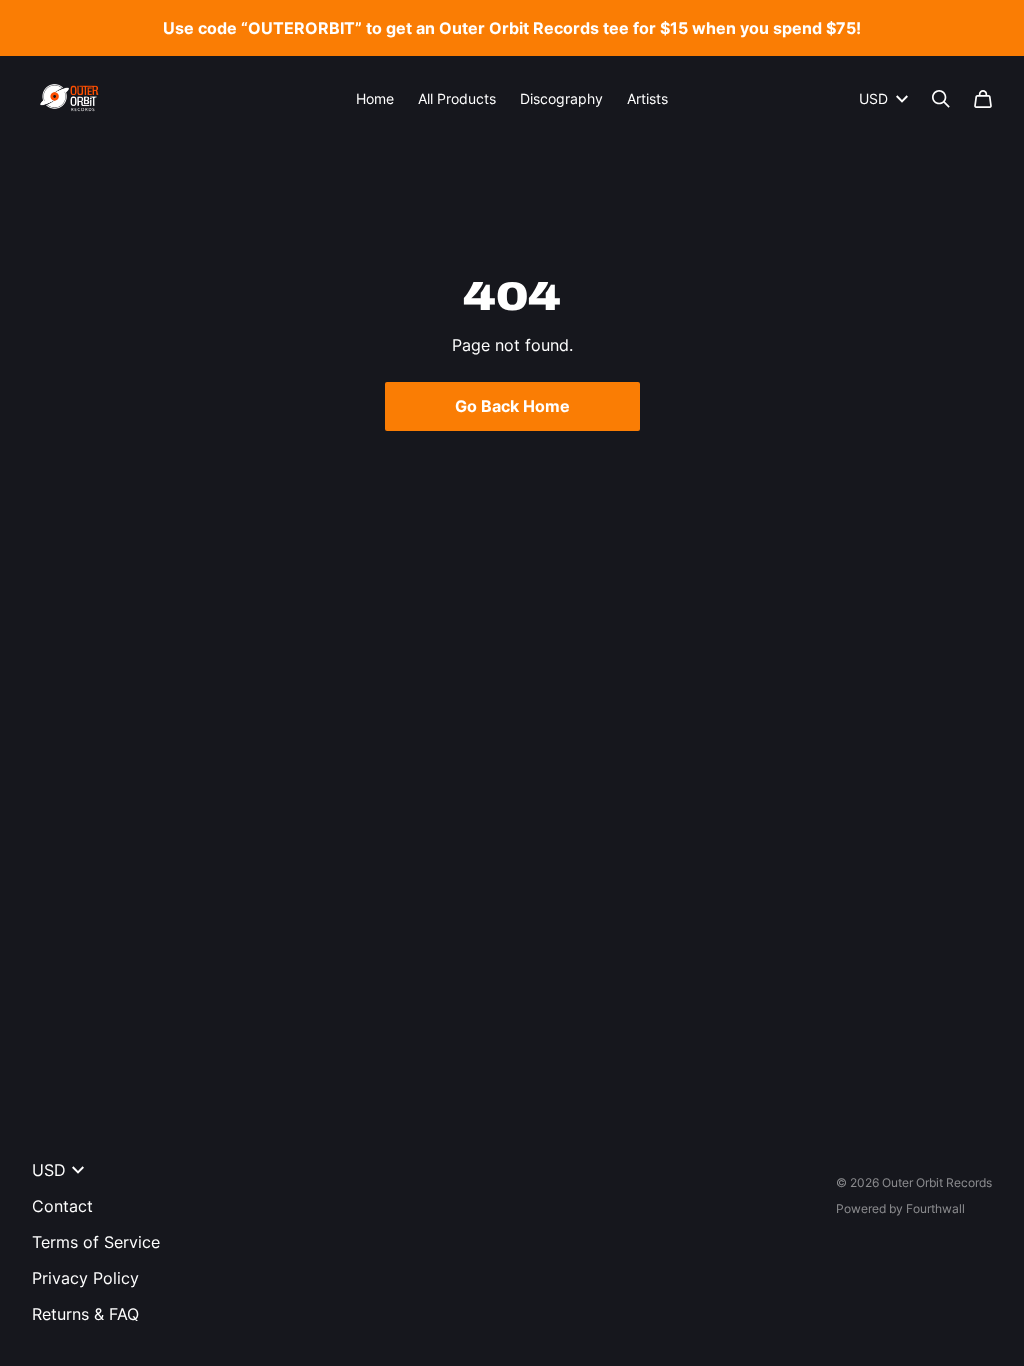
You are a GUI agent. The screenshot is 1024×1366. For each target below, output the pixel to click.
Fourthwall (935, 1208)
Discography (561, 98)
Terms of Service (96, 1242)
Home (375, 98)
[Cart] (983, 99)
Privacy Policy (85, 1278)
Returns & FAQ (85, 1314)
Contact (62, 1206)
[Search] (941, 99)
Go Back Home (512, 406)
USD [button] (873, 98)
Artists (647, 98)
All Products (457, 98)
